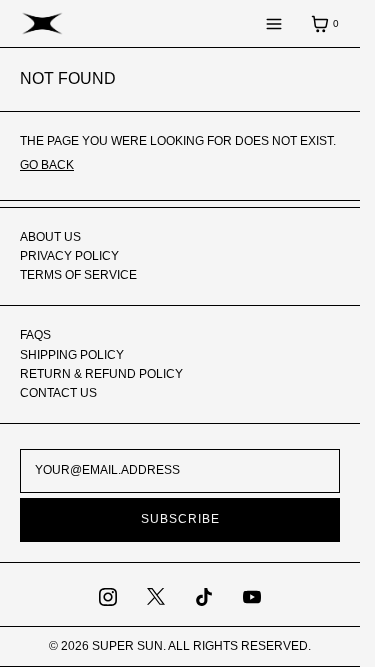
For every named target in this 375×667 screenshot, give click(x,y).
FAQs (35, 335)
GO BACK (47, 165)
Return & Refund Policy (101, 374)
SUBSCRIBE (180, 519)
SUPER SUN (127, 646)
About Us (50, 237)
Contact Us (58, 393)
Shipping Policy (72, 355)
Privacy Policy (69, 256)
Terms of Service (78, 275)
